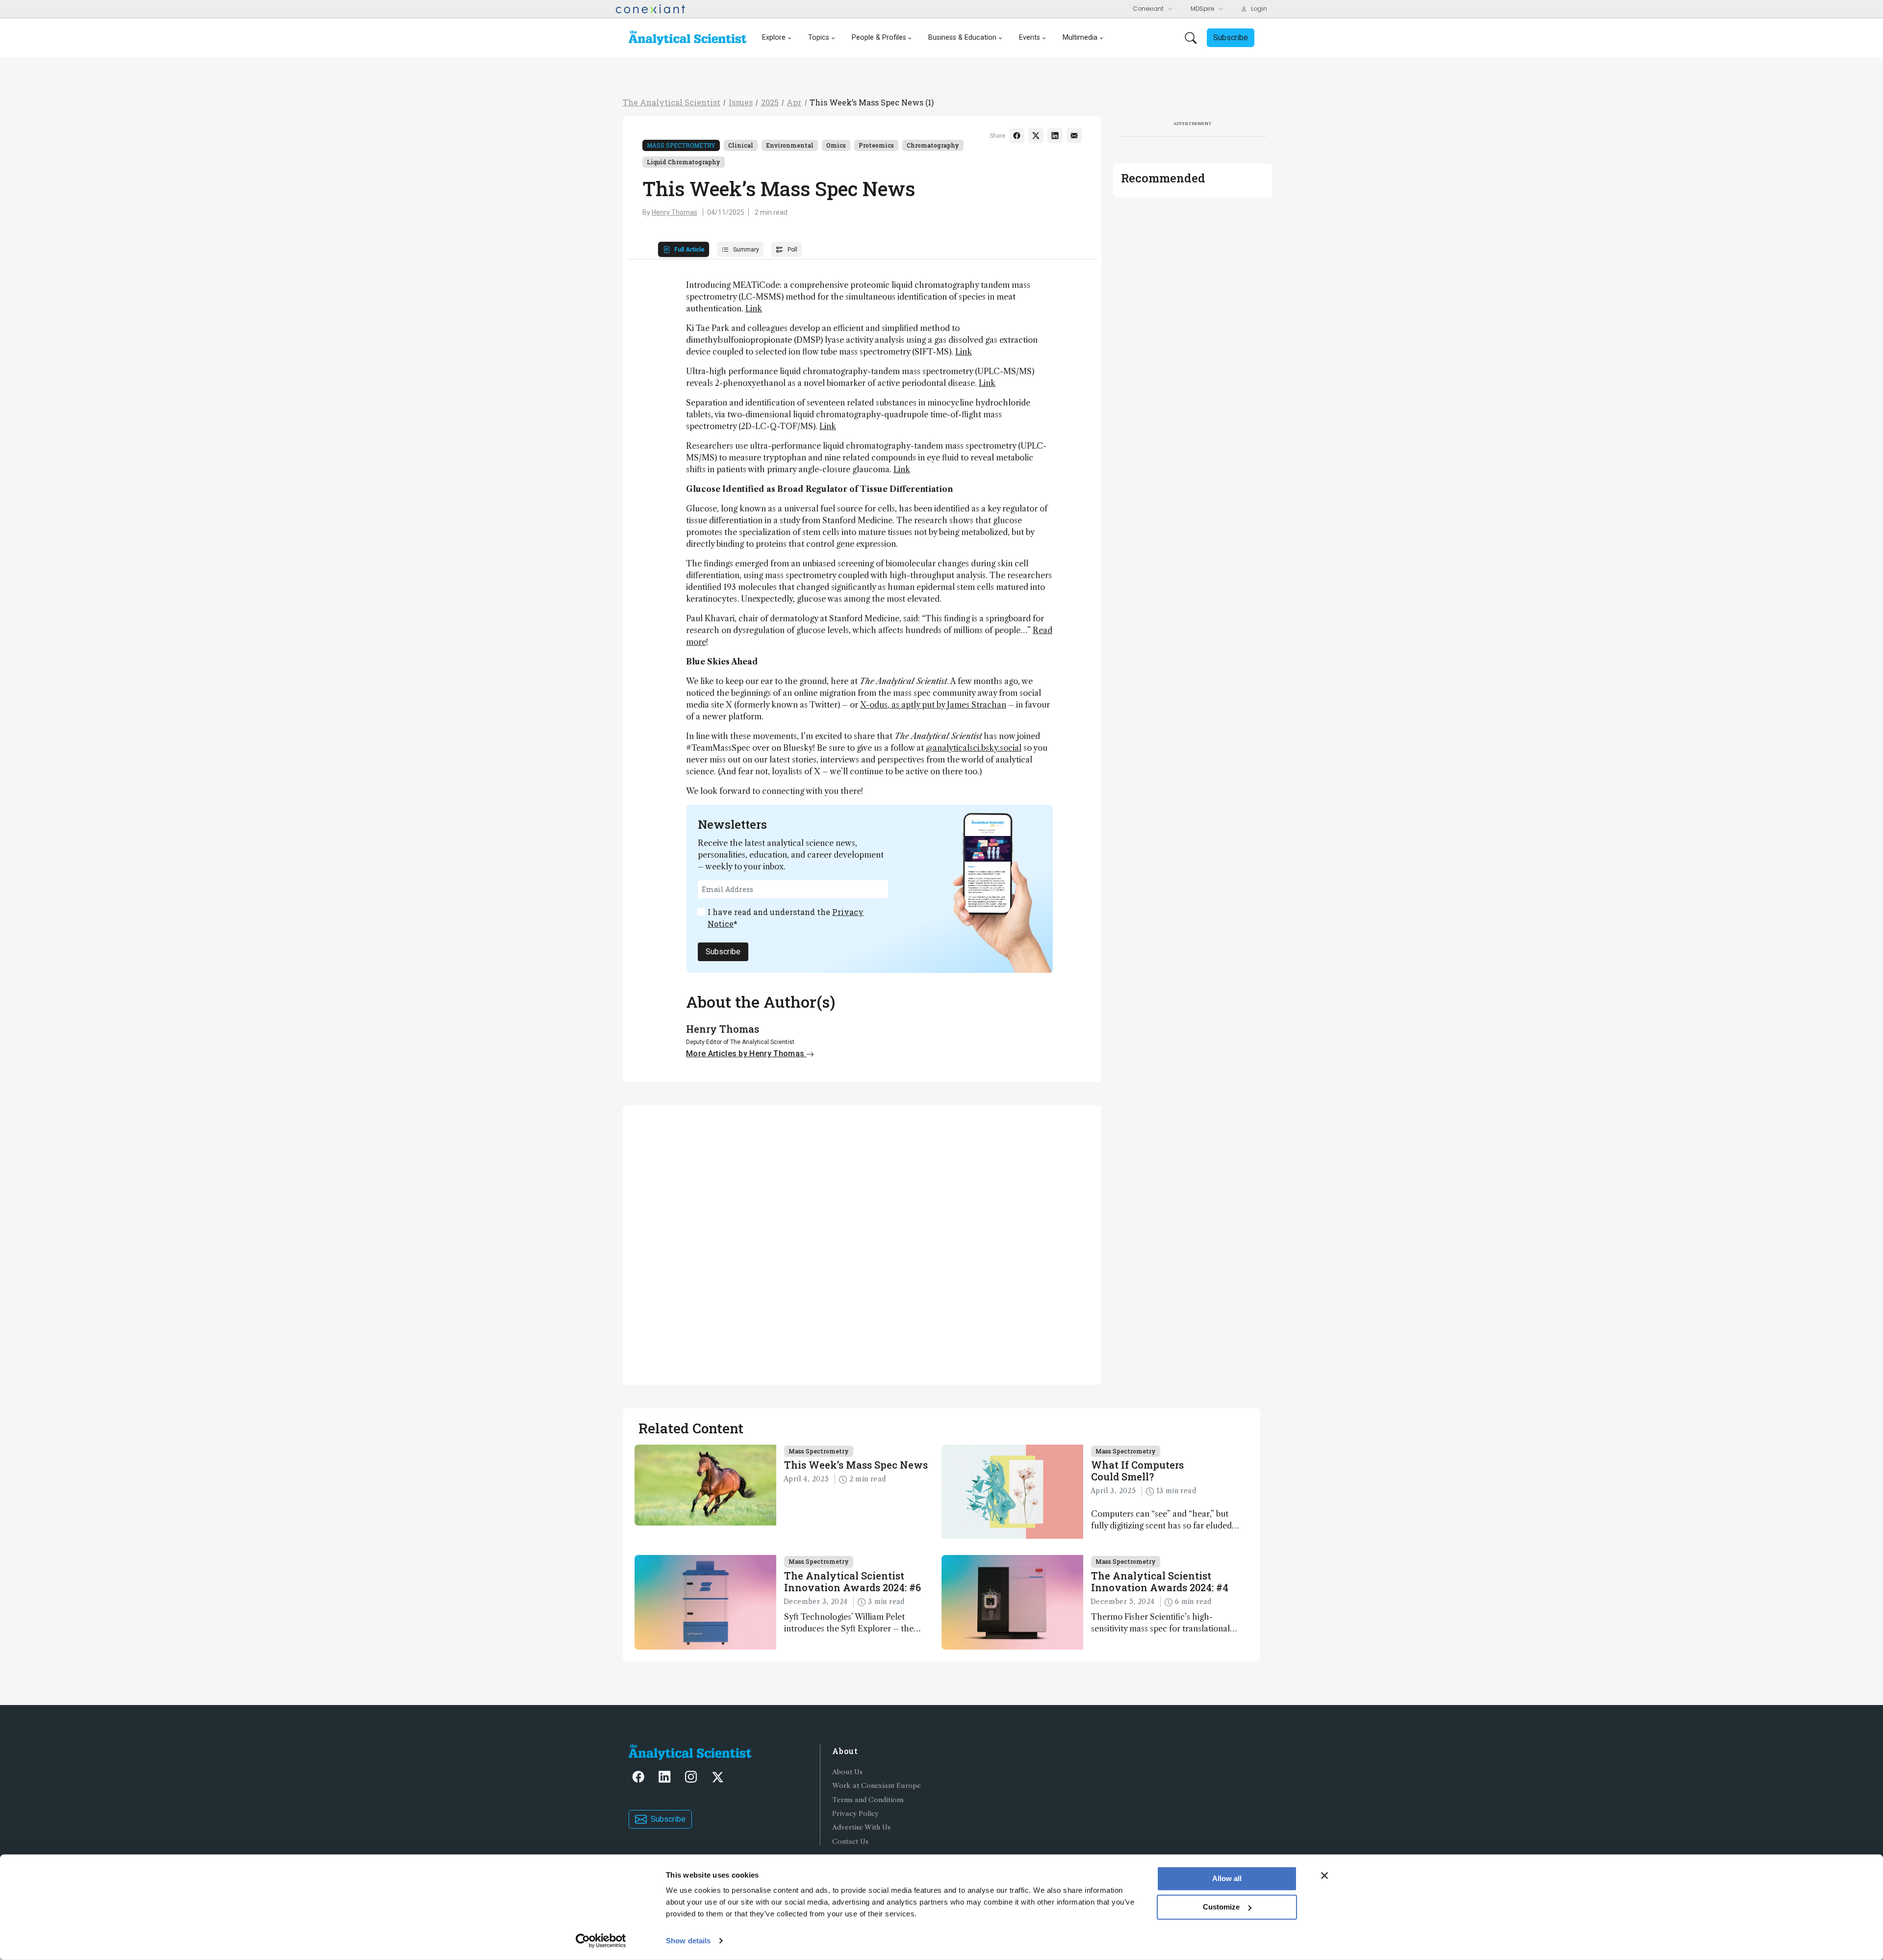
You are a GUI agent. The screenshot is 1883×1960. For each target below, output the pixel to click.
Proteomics (876, 145)
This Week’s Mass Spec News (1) (872, 102)
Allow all (1227, 1878)
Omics (836, 145)
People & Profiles (879, 38)
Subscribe (723, 952)
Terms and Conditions (868, 1800)
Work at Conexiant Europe (877, 1786)
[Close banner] (1324, 1876)
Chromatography (933, 145)
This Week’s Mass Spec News (856, 1465)
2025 (770, 102)
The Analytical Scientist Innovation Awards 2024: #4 (1160, 1581)
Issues (741, 102)
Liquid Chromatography (684, 162)
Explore (774, 38)
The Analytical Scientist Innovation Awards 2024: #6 (852, 1581)
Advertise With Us (861, 1827)
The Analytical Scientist (672, 102)
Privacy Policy (855, 1814)
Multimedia (1080, 38)
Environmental (790, 145)
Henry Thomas (674, 212)
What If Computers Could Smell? (1137, 1471)
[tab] (684, 249)
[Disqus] (862, 1244)
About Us (847, 1772)
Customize (1221, 1907)
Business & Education (962, 38)
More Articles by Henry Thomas (746, 1054)
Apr (794, 102)
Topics (819, 38)
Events (1030, 38)
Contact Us (850, 1842)
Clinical (741, 145)
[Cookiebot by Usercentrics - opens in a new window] (601, 1941)
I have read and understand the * (786, 918)
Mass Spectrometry (681, 145)
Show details (688, 1941)
